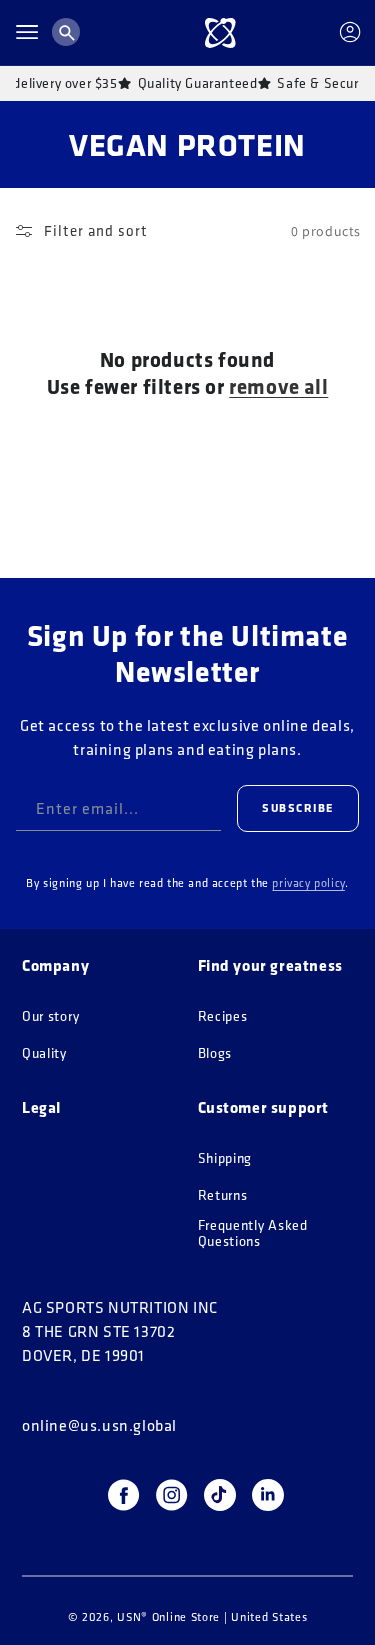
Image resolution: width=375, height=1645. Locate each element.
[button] (27, 32)
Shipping (225, 1158)
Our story (50, 1016)
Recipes (223, 1016)
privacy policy (308, 882)
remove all (278, 386)
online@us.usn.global (99, 1425)
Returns (223, 1195)
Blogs (215, 1053)
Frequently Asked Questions (253, 1233)
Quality (44, 1053)
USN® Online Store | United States (212, 1616)
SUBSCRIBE (298, 807)
